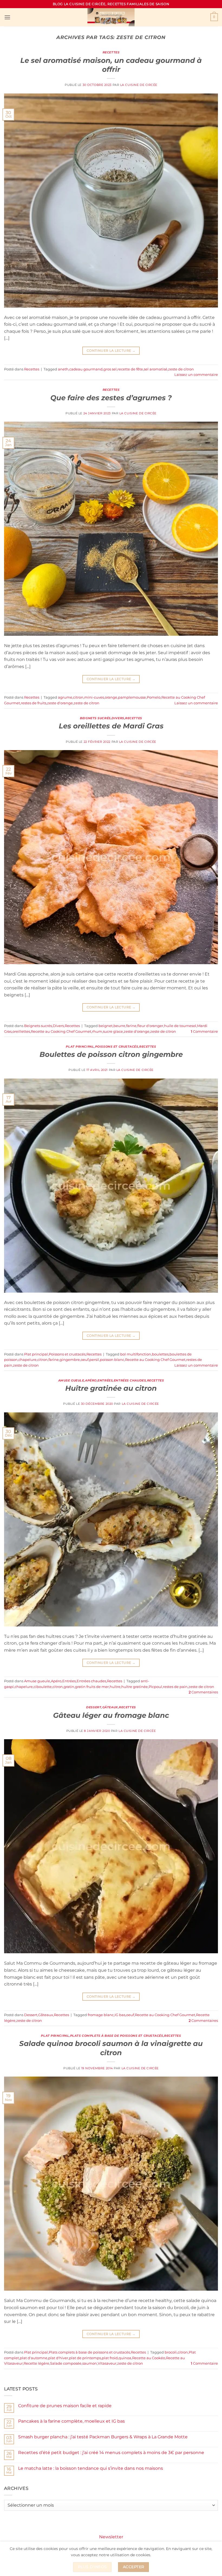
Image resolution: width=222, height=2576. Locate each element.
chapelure (27, 1360)
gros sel (110, 369)
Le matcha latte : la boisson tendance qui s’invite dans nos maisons (91, 2468)
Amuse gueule (71, 1380)
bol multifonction (136, 1354)
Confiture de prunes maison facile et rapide (65, 2406)
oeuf (85, 1360)
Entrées (105, 1380)
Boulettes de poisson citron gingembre (111, 1054)
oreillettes (21, 1032)
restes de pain (175, 1687)
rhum (97, 1032)
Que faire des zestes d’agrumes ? (111, 398)
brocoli (171, 2352)
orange (111, 697)
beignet (106, 1026)
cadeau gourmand (86, 369)
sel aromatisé (156, 369)
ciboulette (43, 1687)
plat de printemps (85, 2358)
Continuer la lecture (111, 351)
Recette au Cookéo (149, 2358)
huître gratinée (135, 1687)
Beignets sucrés (95, 718)
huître (115, 1687)
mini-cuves (94, 697)
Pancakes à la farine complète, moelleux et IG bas (71, 2421)
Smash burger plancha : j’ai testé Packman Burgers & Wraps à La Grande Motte (103, 2437)
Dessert (94, 1707)
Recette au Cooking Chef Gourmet (61, 1032)
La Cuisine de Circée (139, 85)
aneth (63, 369)
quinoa (125, 2358)
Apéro (91, 1380)
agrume (65, 697)
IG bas (120, 2015)
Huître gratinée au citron (111, 1388)
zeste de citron (181, 369)
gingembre (70, 1360)
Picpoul (155, 1687)
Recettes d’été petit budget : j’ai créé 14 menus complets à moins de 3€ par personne (111, 2453)
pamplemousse (132, 697)
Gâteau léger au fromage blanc (111, 1715)
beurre (119, 1026)
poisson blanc (112, 1360)
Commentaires (203, 1692)
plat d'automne (34, 2358)
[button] (7, 17)
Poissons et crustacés (117, 1047)
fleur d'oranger (150, 1026)
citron (78, 697)
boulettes (160, 1354)
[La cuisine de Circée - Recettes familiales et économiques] (111, 17)
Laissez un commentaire (196, 375)
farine (131, 1026)
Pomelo (154, 697)
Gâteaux (110, 1707)
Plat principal (80, 1047)
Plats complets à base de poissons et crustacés (117, 2036)
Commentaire (204, 1032)
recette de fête (130, 369)
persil (94, 1360)
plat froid (110, 2358)
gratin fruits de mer (92, 1687)
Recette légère (36, 2363)
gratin (69, 1687)
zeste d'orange (60, 703)
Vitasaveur (107, 2363)
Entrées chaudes (130, 1380)
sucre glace (113, 1032)
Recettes (111, 52)
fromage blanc (101, 2015)
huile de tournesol (180, 1026)
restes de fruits (34, 703)
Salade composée (66, 2363)
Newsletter (111, 2537)
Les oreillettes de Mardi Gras (111, 726)
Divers (118, 718)
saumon (90, 2363)
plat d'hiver (58, 2358)
